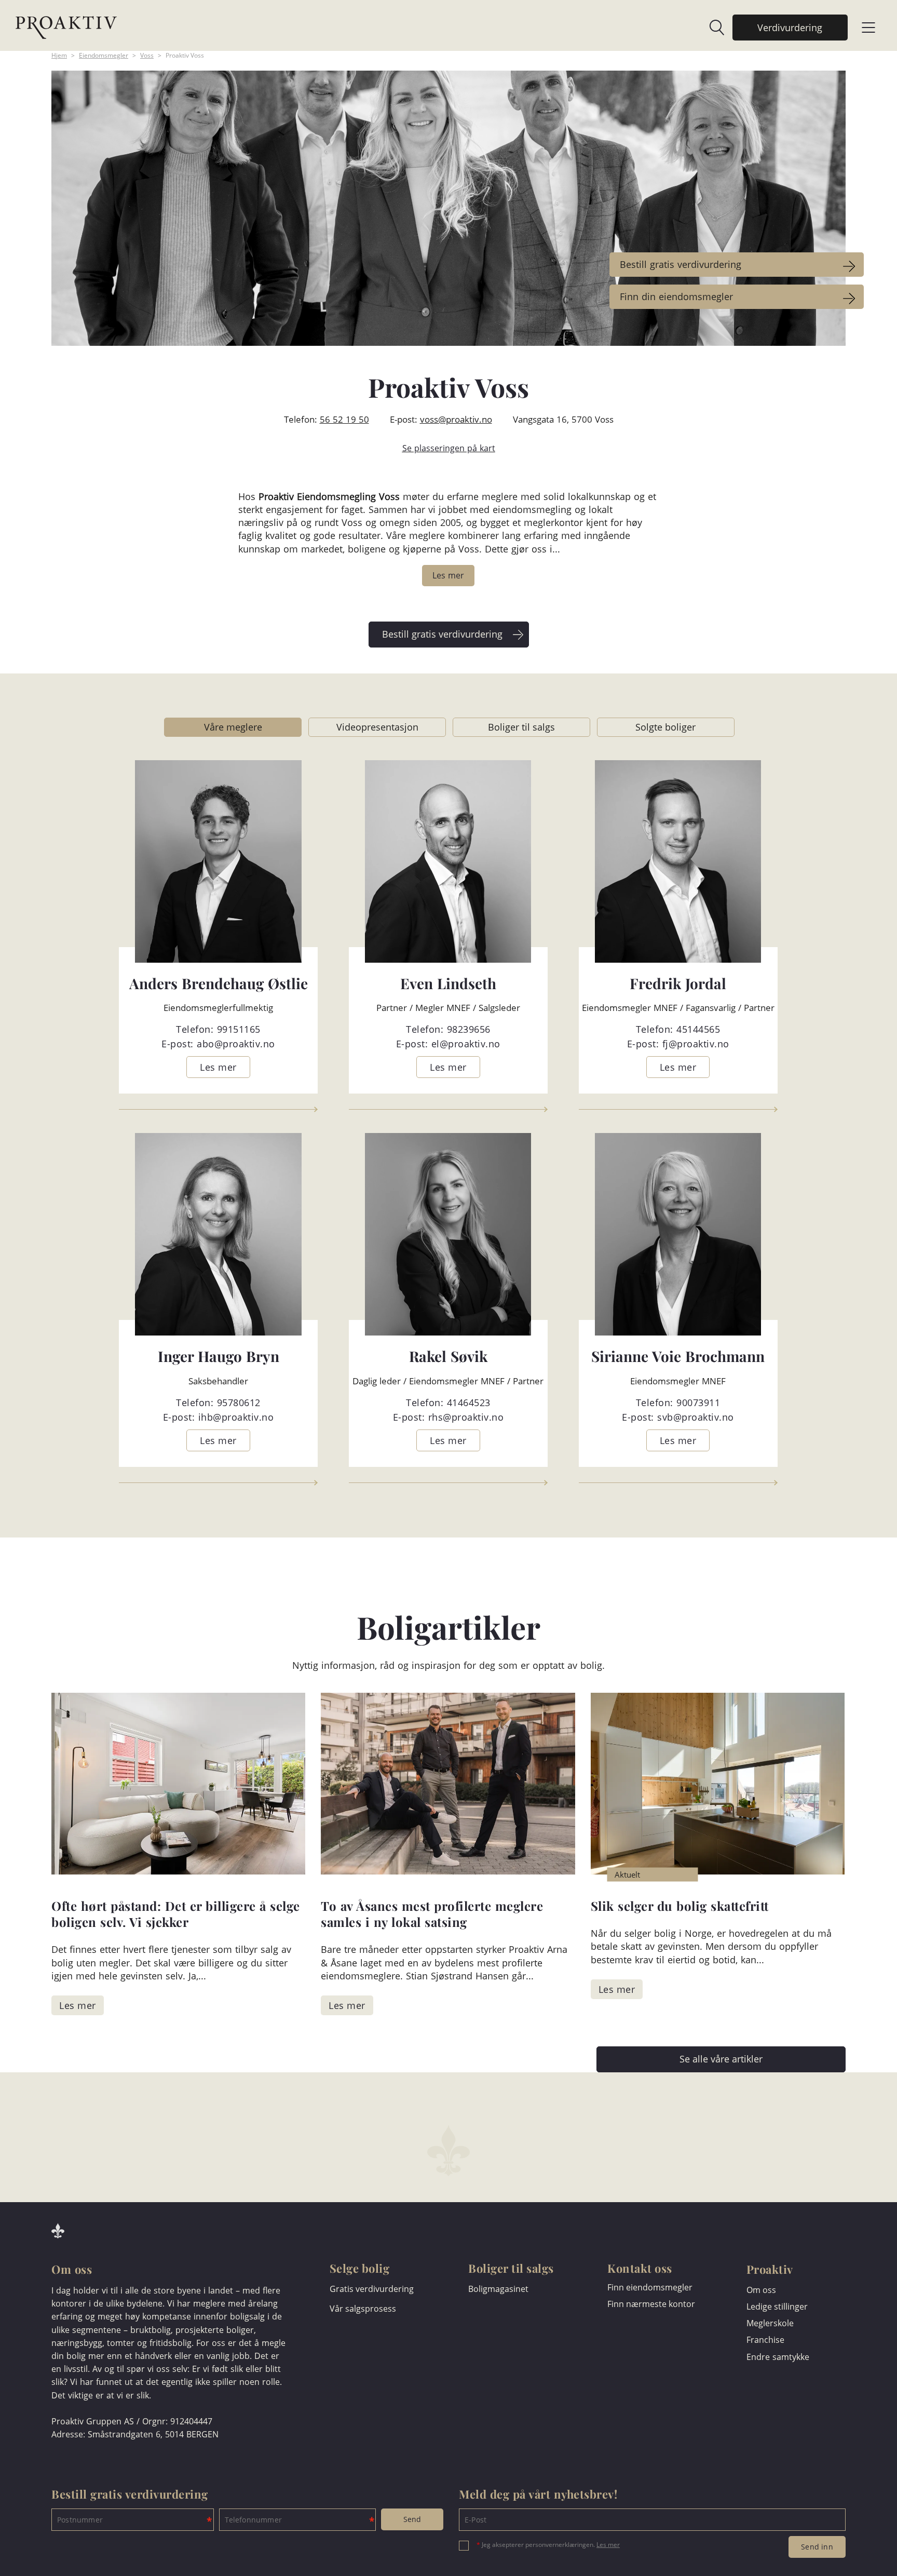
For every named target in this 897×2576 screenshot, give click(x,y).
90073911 (698, 1402)
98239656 (469, 1029)
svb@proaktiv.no (696, 1417)
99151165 (239, 1029)
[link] (712, 28)
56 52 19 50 (344, 419)
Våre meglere (233, 727)
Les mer (608, 2545)
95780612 (239, 1402)
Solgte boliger (665, 727)
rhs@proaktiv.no (466, 1417)
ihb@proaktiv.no (236, 1417)
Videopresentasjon (377, 727)
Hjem (59, 55)
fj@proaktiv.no (696, 1044)
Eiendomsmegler (104, 55)
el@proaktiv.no (466, 1044)
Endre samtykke (778, 2357)
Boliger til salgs (521, 727)
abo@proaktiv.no (236, 1044)
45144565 (698, 1029)
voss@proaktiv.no (456, 419)
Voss (147, 55)
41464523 (469, 1402)
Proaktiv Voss (185, 55)
